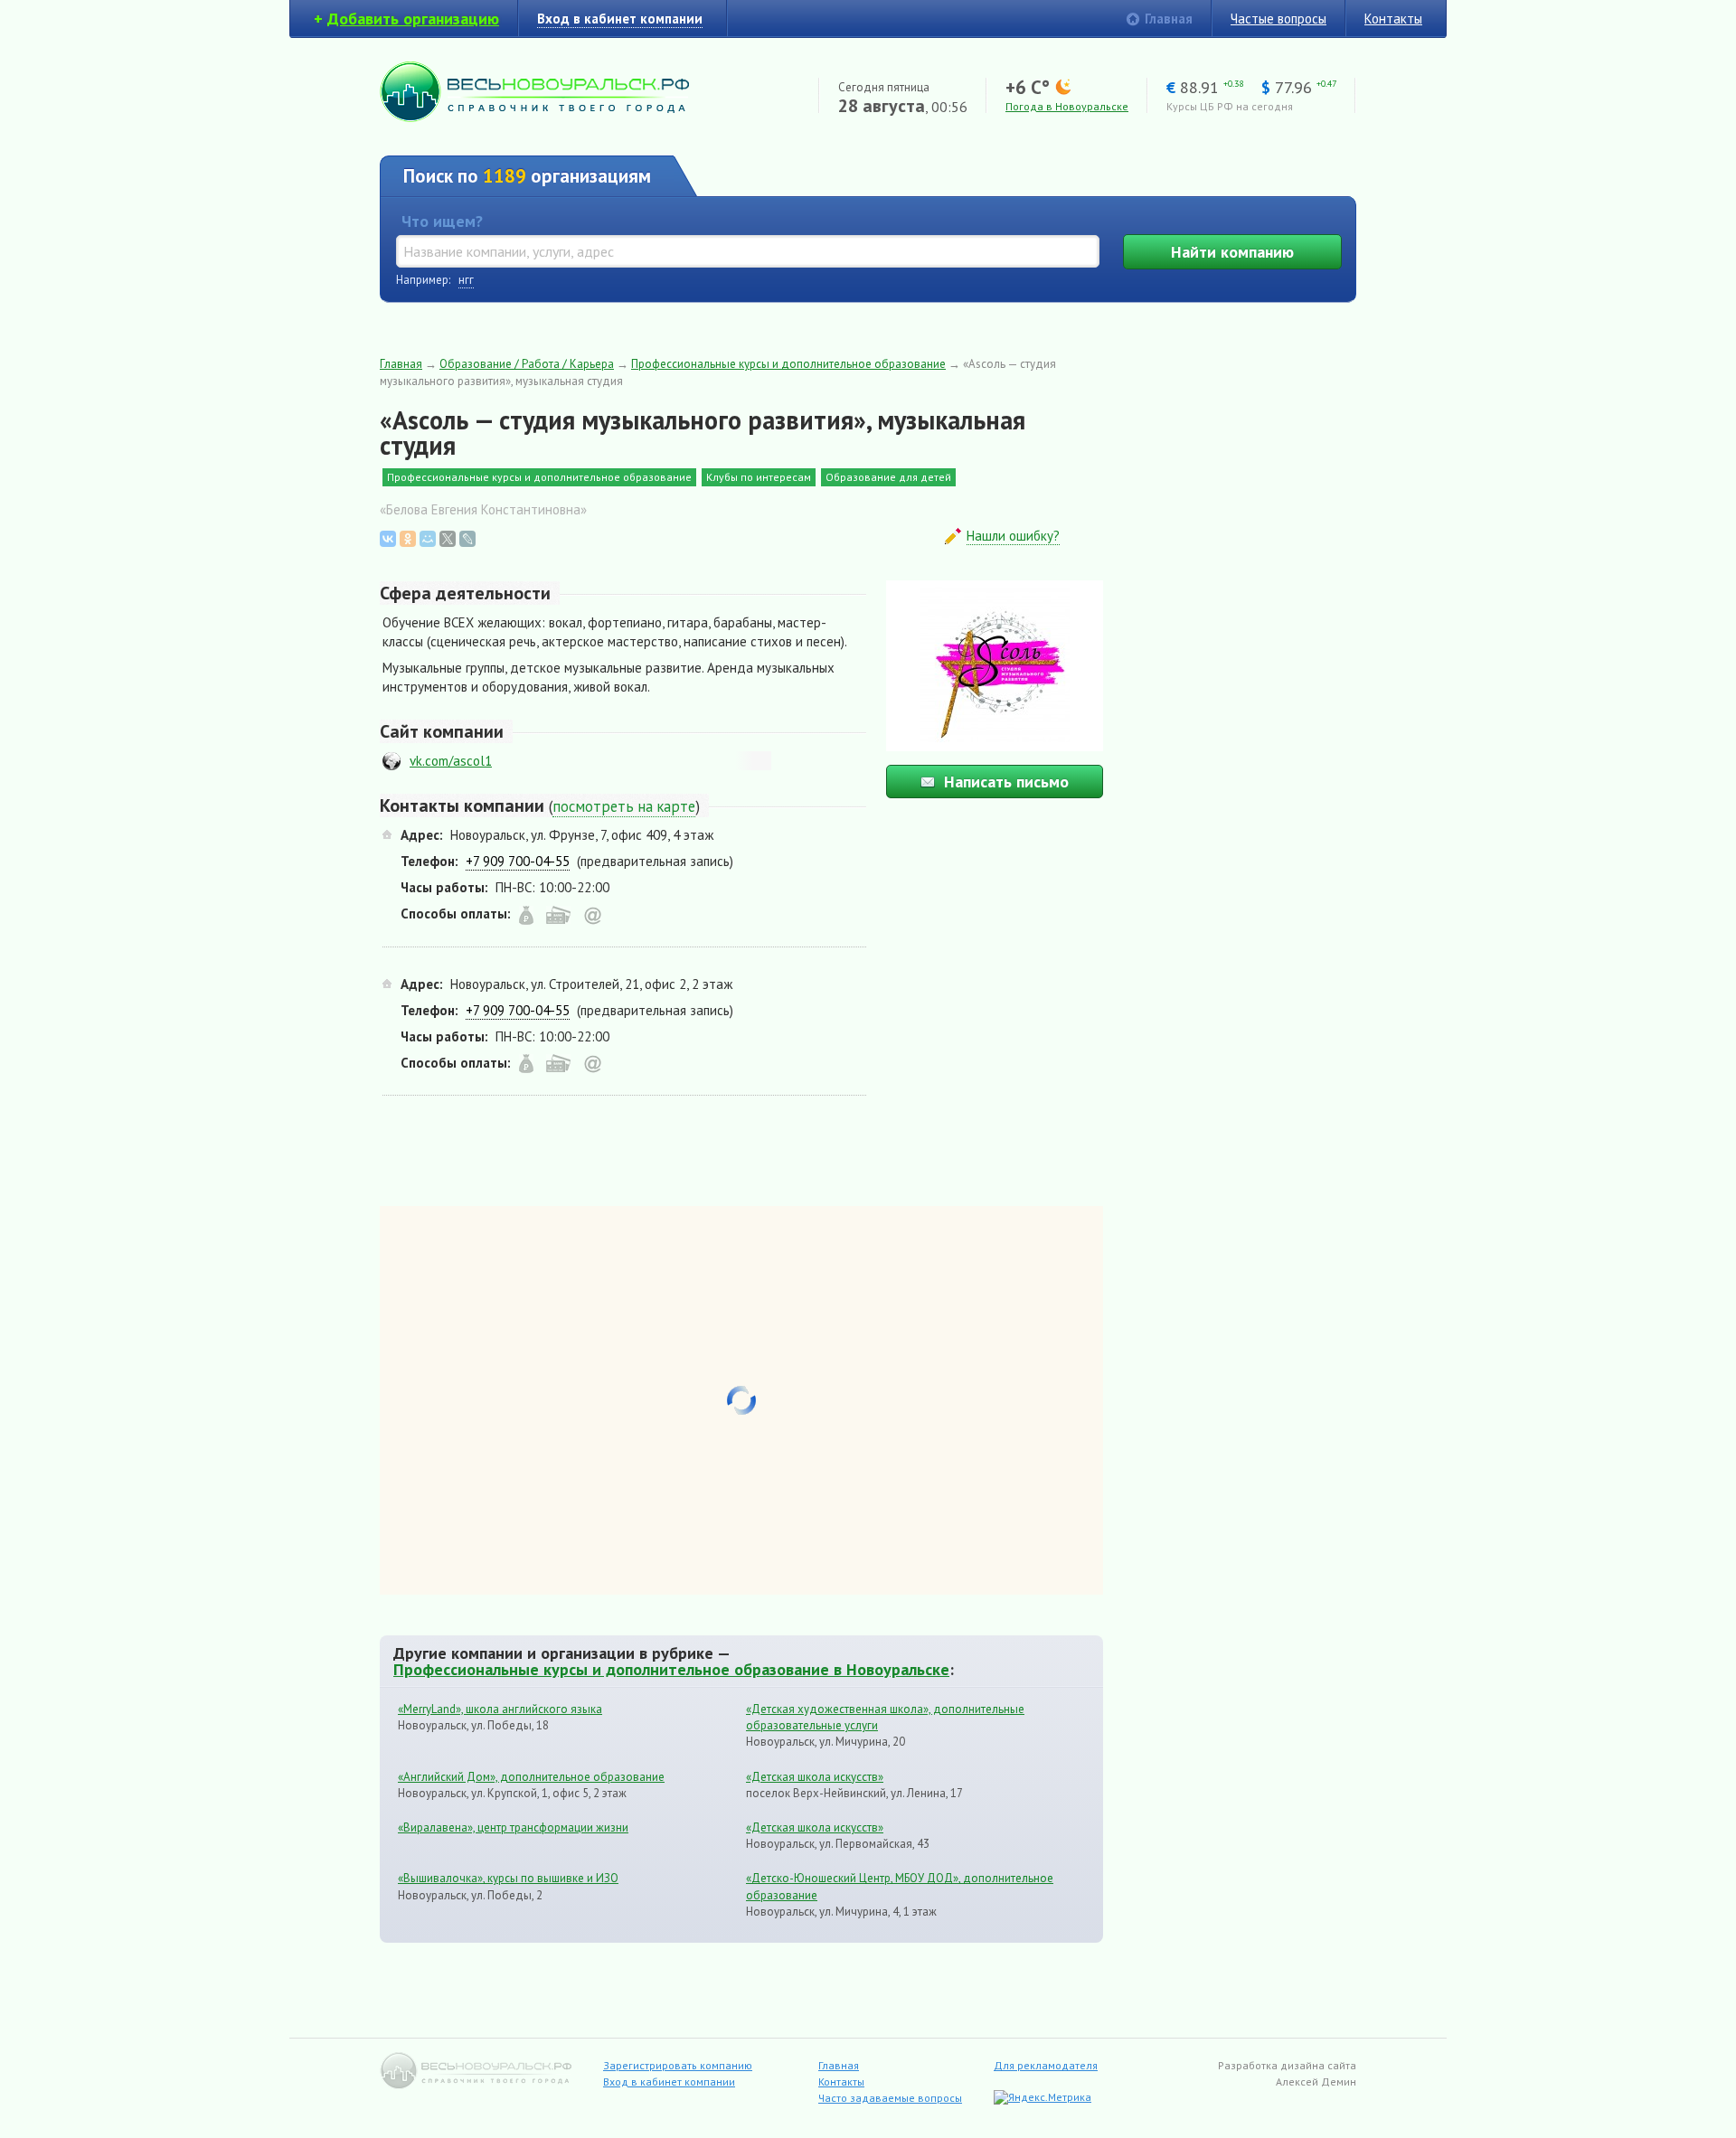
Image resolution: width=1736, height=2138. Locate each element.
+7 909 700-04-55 (518, 861)
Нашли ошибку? (1013, 536)
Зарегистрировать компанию (678, 2065)
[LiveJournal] (467, 539)
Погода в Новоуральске (1067, 106)
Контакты (1393, 19)
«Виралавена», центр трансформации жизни (513, 1827)
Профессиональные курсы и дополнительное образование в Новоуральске (671, 1669)
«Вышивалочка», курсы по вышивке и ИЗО (508, 1878)
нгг (466, 280)
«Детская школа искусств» (815, 1777)
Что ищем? (442, 221)
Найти (1232, 252)
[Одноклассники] (408, 539)
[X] (448, 539)
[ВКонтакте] (388, 539)
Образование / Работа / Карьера (527, 364)
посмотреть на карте (624, 806)
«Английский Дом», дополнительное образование (531, 1777)
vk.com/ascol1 (451, 761)
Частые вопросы (1278, 19)
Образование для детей (888, 477)
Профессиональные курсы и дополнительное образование (788, 364)
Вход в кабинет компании (669, 2081)
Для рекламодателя (1046, 2065)
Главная (1169, 19)
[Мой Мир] (428, 539)
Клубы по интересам (759, 477)
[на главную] (534, 117)
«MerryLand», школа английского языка (500, 1709)
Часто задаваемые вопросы (890, 2098)
